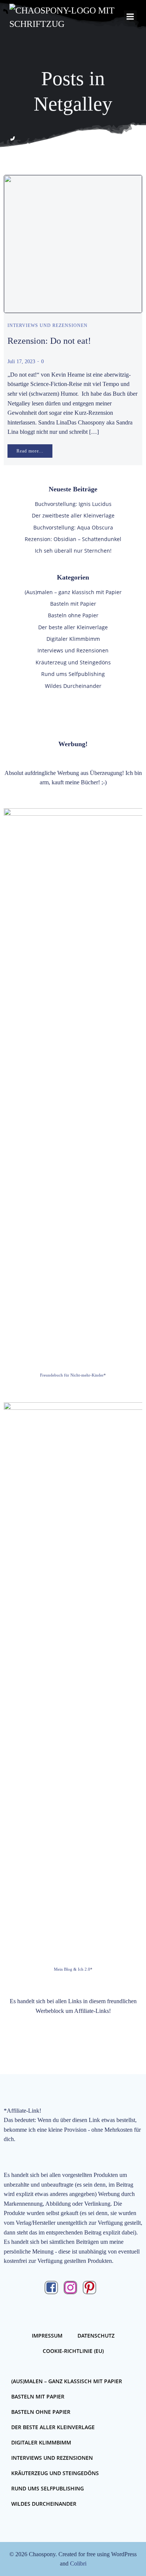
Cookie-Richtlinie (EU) (73, 2351)
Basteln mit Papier (73, 604)
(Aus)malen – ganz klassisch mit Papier (73, 592)
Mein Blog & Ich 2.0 (72, 1969)
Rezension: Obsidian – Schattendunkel (73, 539)
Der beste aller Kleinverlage (73, 627)
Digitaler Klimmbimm (73, 639)
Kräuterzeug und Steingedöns (73, 662)
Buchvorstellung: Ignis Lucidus (73, 504)
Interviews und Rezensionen (48, 325)
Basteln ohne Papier (73, 615)
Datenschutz (96, 2336)
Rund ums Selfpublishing (73, 674)
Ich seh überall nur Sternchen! (73, 551)
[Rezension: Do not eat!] (73, 243)
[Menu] (130, 17)
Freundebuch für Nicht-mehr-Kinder (72, 1375)
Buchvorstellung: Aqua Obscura (73, 527)
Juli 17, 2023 (21, 362)
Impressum (47, 2336)
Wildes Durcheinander (73, 686)
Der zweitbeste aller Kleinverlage (73, 515)
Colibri (78, 2563)
